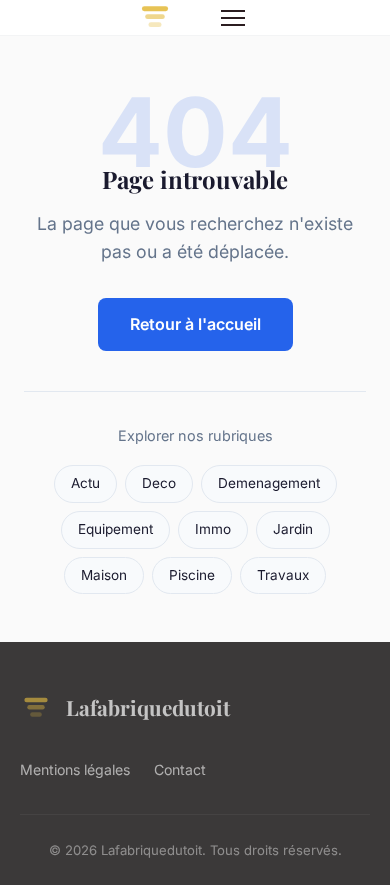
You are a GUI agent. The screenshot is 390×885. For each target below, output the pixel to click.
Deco (159, 483)
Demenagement (269, 483)
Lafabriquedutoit (148, 707)
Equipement (115, 529)
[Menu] (233, 18)
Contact (180, 769)
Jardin (293, 529)
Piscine (192, 575)
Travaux (283, 575)
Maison (104, 575)
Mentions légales (75, 769)
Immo (213, 529)
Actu (85, 483)
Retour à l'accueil (195, 324)
